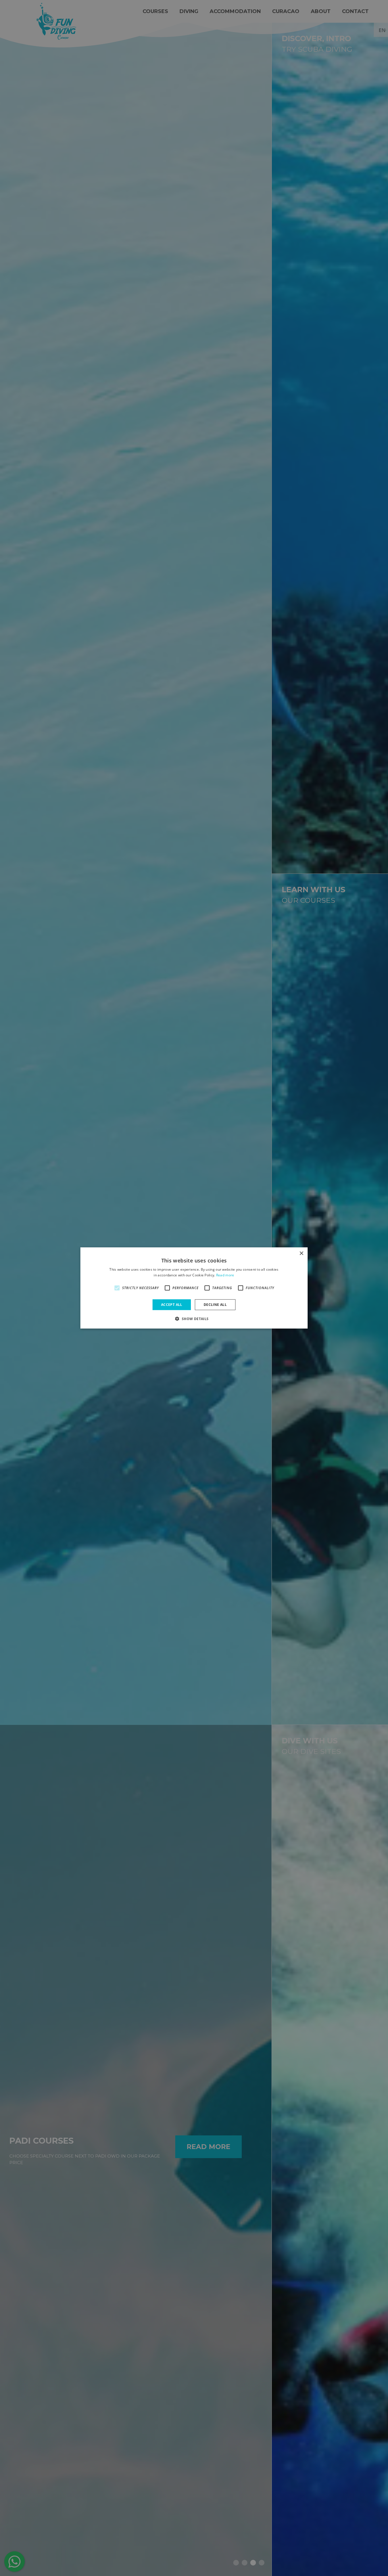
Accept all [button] (172, 1305)
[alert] (194, 1288)
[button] (194, 1319)
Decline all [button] (215, 1305)
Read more (225, 1275)
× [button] (301, 1254)
